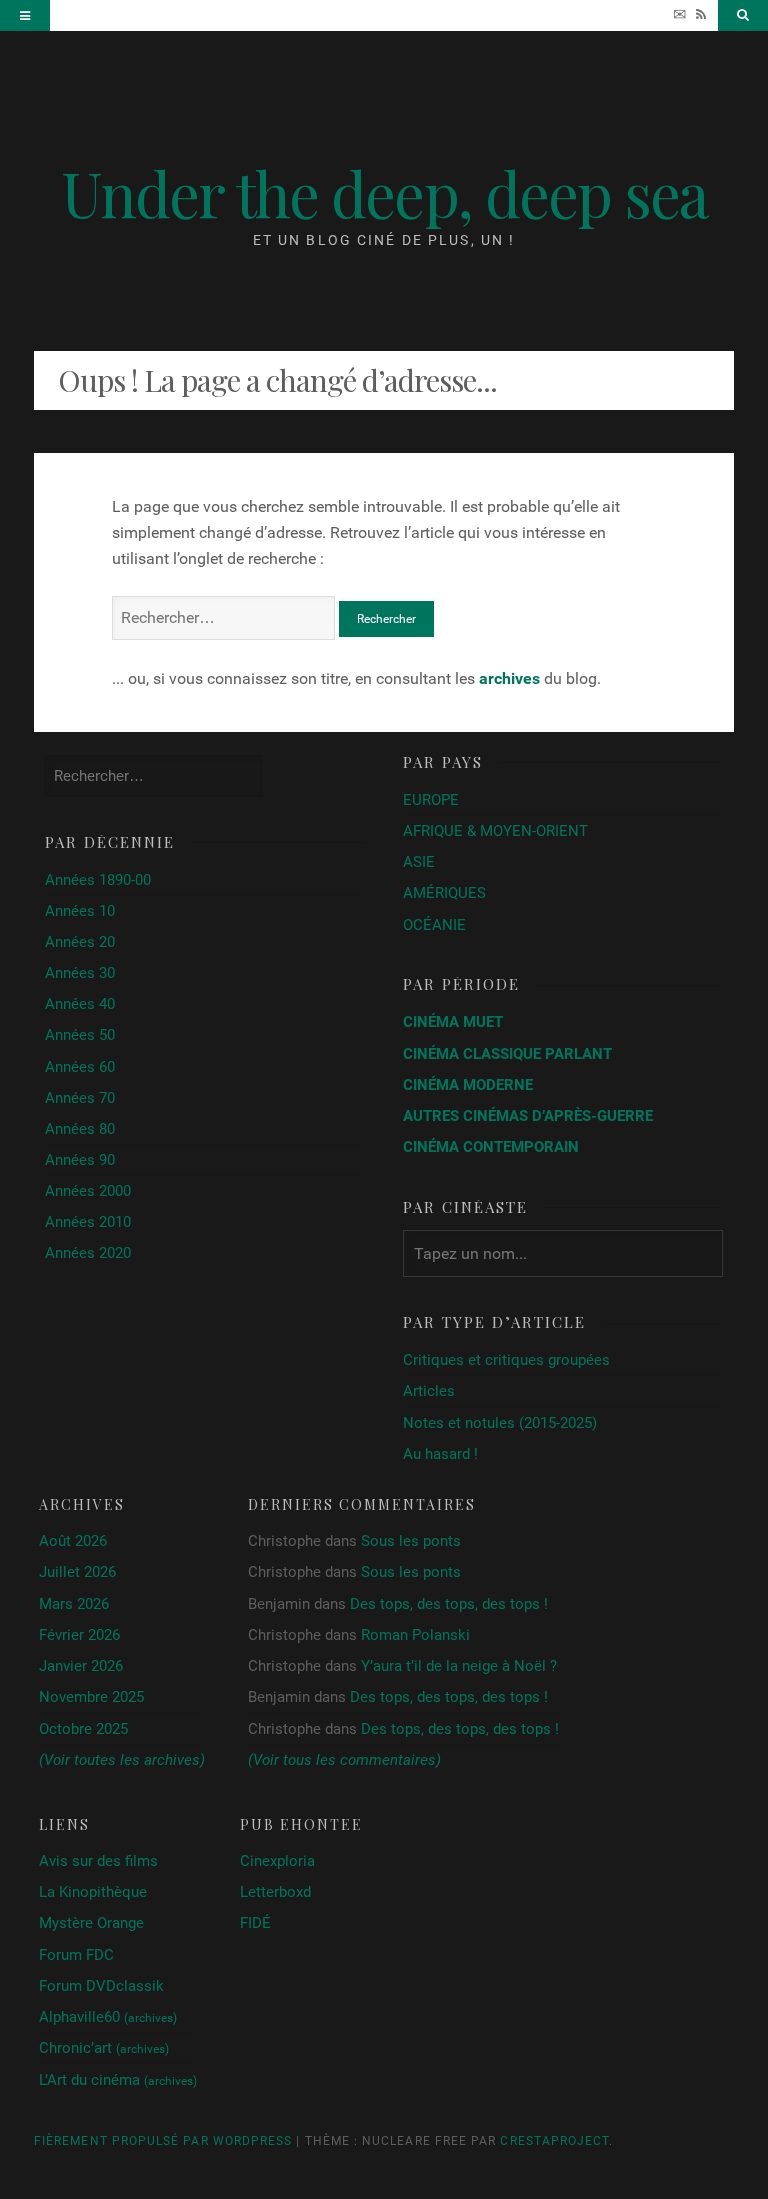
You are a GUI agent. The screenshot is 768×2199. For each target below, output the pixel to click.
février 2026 (79, 1635)
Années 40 (80, 1004)
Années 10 (80, 911)
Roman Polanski (415, 1635)
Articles (429, 1391)
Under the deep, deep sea (384, 192)
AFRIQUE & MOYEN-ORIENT (495, 831)
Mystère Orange (91, 1923)
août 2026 (73, 1541)
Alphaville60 (108, 2017)
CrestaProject (554, 2141)
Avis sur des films (98, 1861)
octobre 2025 (83, 1729)
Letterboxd (275, 1892)
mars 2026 (74, 1604)
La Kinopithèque (93, 1892)
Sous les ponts (411, 1541)
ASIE (419, 862)
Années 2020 (88, 1253)
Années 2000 (88, 1191)
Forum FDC (76, 1955)
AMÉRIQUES (444, 893)
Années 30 (80, 973)
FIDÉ (255, 1923)
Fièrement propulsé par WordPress (163, 2141)
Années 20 (80, 942)
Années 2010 (88, 1222)
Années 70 (80, 1098)
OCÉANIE (434, 925)
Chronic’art (104, 2048)
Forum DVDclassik (101, 1986)
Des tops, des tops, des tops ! (449, 1604)
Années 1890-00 (98, 880)
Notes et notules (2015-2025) (500, 1423)
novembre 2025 (91, 1697)
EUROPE (431, 800)
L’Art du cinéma (118, 2080)
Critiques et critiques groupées (506, 1360)
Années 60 (80, 1067)
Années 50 (80, 1035)
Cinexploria (277, 1861)
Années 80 (80, 1129)
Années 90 (80, 1160)
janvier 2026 (81, 1666)
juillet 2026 (77, 1572)
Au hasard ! (440, 1454)
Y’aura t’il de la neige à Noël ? (459, 1666)
